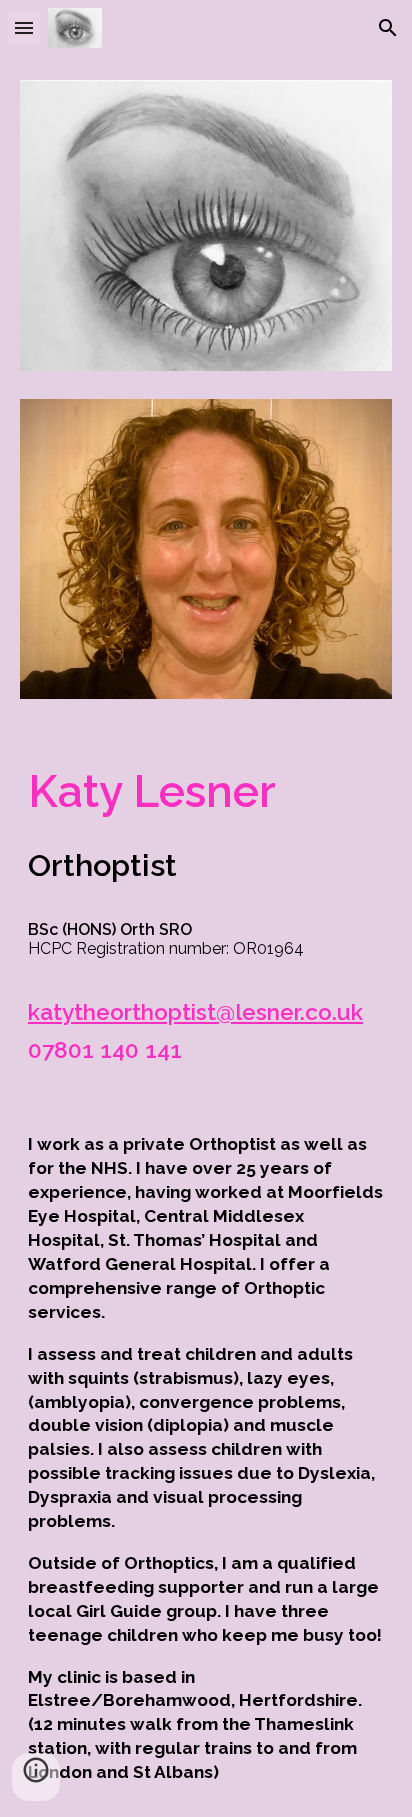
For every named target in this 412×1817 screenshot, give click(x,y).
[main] (206, 912)
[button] (24, 27)
